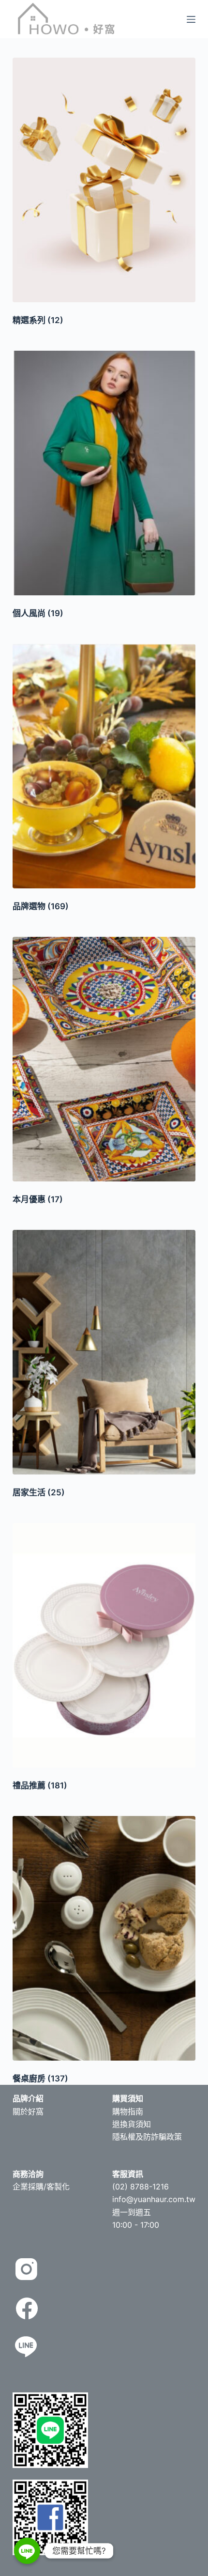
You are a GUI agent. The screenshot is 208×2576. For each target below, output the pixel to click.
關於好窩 (28, 2111)
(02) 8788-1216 (141, 2187)
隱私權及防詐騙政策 (147, 2137)
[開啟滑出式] (191, 19)
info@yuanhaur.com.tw (154, 2199)
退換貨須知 (132, 2124)
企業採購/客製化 (41, 2187)
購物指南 (128, 2111)
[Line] (27, 2551)
